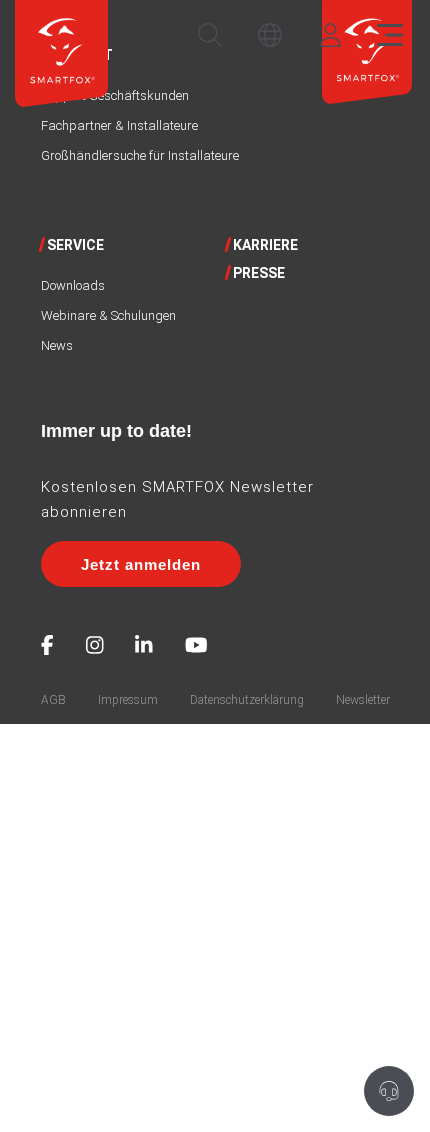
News (57, 345)
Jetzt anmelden (141, 564)
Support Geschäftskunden (115, 95)
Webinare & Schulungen (108, 315)
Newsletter (363, 700)
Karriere (265, 245)
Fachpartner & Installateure (119, 125)
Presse (259, 273)
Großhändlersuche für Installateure (140, 155)
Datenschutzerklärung (247, 700)
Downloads (73, 285)
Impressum (128, 700)
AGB (53, 700)
